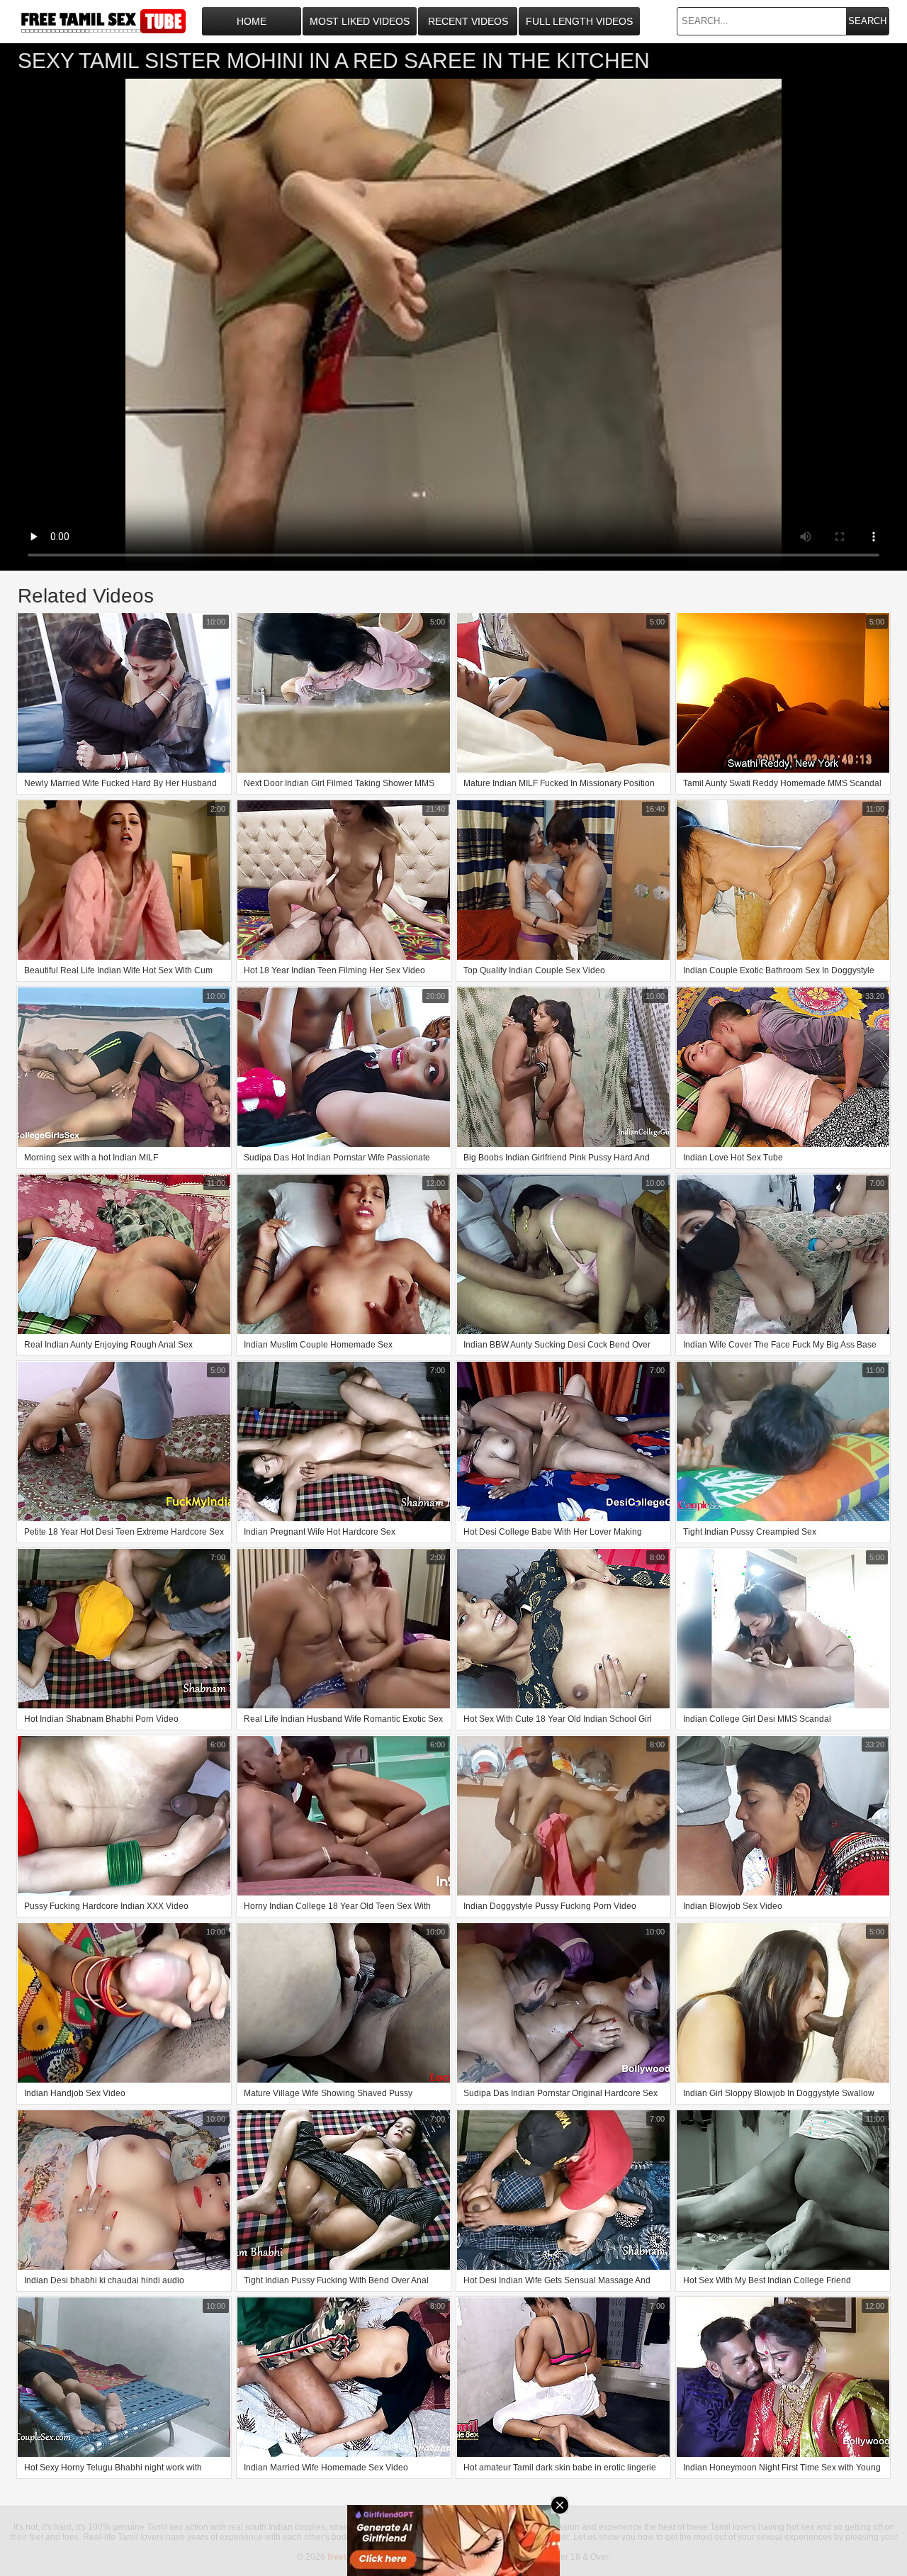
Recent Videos (468, 21)
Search (867, 21)
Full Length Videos (579, 21)
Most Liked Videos (360, 21)
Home (252, 21)
